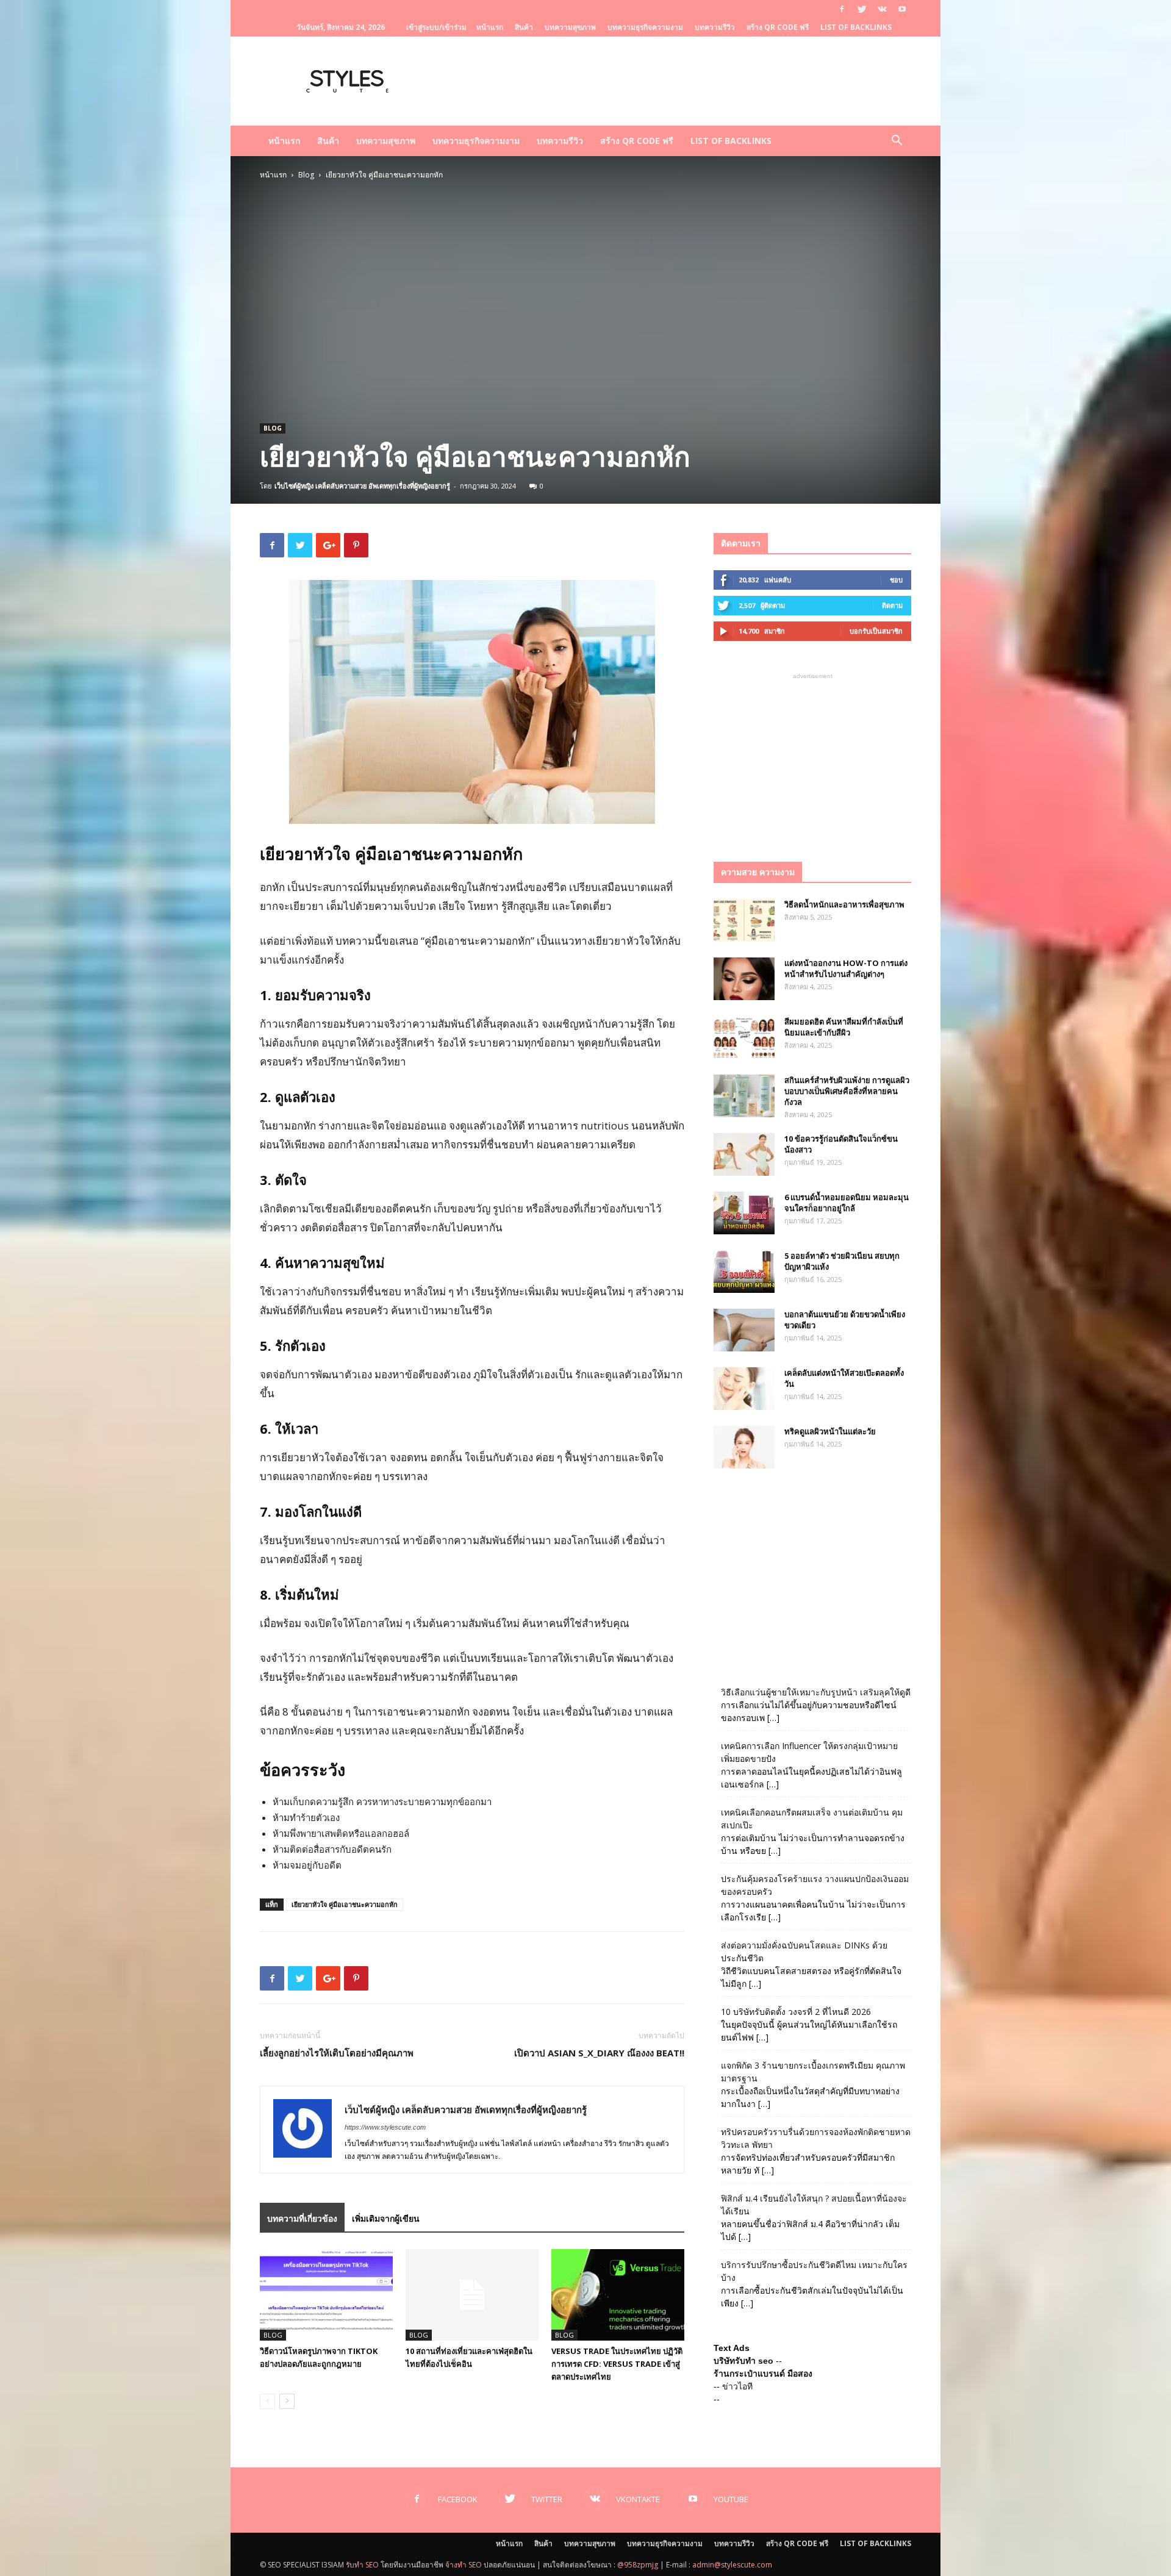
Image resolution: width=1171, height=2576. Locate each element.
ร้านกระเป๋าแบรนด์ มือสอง (763, 2374)
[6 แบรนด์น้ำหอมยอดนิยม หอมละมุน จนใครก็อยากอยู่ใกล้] (744, 1213)
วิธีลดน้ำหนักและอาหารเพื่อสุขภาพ (844, 904)
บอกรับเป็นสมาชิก (876, 631)
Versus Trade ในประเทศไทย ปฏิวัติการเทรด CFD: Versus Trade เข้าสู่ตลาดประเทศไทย (617, 2364)
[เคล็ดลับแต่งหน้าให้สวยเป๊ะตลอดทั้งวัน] (744, 1389)
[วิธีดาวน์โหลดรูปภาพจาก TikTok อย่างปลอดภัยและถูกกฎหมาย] (326, 2295)
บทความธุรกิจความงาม (645, 27)
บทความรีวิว (715, 27)
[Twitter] (862, 9)
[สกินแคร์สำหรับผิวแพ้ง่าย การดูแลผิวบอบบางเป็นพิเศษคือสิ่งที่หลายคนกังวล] (744, 1096)
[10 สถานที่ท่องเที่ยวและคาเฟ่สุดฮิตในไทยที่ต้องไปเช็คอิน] (472, 2295)
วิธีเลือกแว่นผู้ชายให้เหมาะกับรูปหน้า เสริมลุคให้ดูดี (816, 1692)
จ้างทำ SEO (464, 2565)
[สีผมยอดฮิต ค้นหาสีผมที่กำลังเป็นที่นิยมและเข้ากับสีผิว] (744, 1037)
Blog (306, 175)
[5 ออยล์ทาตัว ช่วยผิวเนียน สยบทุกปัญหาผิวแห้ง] (744, 1272)
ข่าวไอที (737, 2386)
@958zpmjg (638, 2565)
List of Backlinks (856, 27)
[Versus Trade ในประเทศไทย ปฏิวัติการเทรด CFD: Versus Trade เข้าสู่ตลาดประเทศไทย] (618, 2295)
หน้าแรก (490, 27)
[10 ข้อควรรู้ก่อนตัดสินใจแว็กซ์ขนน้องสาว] (744, 1154)
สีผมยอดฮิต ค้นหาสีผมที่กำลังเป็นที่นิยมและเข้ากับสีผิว (844, 1027)
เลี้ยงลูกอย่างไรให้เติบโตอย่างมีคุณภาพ (337, 2053)
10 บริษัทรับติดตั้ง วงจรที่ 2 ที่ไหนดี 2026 (796, 2012)
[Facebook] (842, 9)
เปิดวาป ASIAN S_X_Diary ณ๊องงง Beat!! (599, 2053)
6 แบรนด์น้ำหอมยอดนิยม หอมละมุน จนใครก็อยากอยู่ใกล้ (847, 1203)
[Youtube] (902, 9)
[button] (897, 142)
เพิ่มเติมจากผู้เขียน (386, 2218)
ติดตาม (892, 605)
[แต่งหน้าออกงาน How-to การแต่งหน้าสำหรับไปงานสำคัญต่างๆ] (744, 979)
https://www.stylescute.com (385, 2127)
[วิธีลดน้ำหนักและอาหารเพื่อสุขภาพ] (744, 920)
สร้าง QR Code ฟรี (778, 27)
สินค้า (524, 27)
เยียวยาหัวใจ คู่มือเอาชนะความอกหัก (345, 1904)
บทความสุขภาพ (570, 27)
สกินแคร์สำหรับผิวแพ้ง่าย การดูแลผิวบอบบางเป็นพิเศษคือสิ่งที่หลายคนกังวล (847, 1091)
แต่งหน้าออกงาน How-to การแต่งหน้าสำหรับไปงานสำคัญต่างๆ (846, 968)
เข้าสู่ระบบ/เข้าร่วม (436, 27)
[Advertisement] (585, 272)
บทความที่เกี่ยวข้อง (302, 2218)
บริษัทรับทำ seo (743, 2361)
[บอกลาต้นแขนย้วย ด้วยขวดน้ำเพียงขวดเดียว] (744, 1330)
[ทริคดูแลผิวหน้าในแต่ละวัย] (744, 1447)
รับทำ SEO (362, 2565)
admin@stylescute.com (732, 2565)
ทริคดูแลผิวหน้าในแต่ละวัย (830, 1431)
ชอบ (896, 580)
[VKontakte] (882, 9)
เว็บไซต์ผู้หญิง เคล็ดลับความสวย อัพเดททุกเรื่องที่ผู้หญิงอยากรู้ (362, 486)
